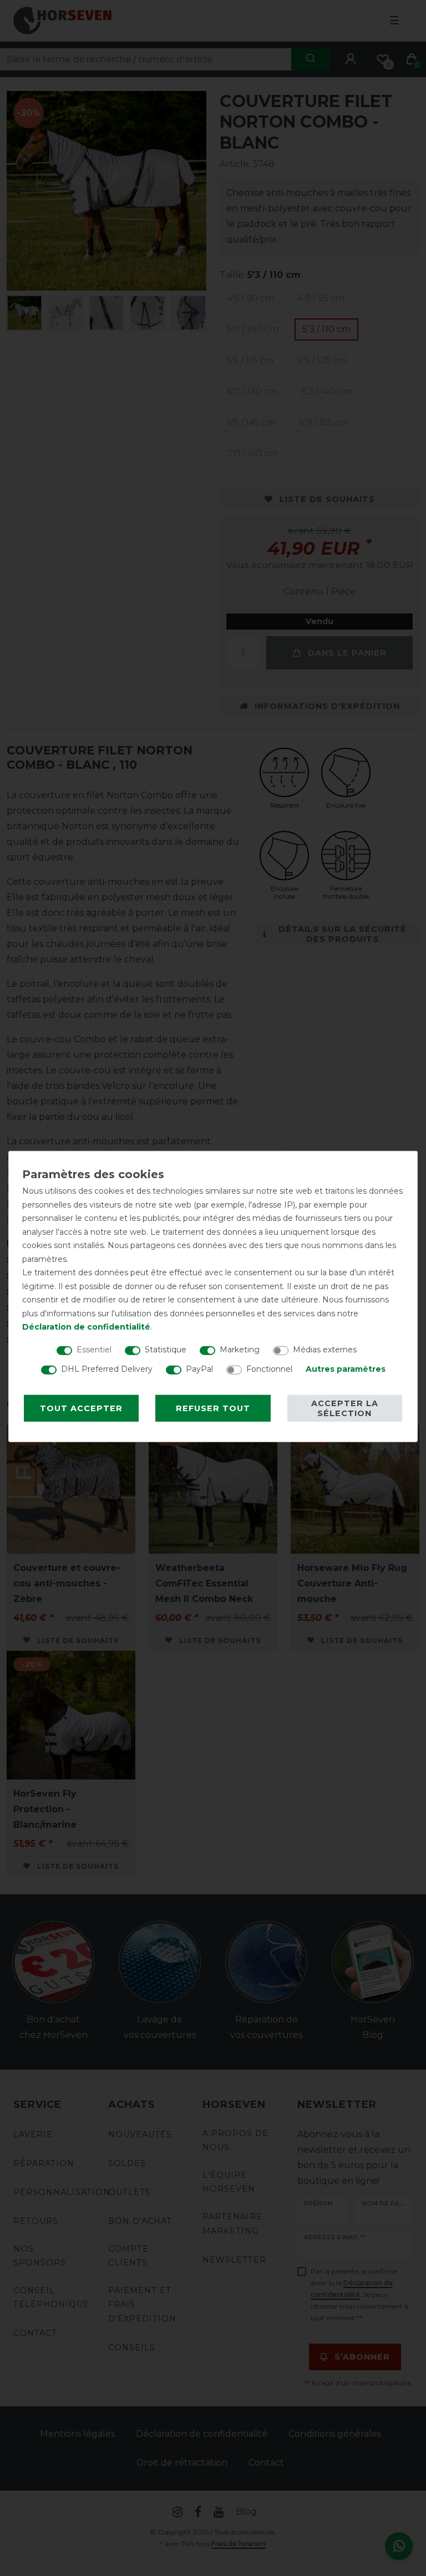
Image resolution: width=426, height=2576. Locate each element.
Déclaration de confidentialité (86, 1327)
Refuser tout (213, 1408)
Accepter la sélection (345, 1408)
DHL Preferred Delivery (107, 1368)
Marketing (240, 1349)
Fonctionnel (269, 1368)
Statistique (166, 1349)
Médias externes (325, 1349)
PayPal (199, 1368)
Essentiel (94, 1349)
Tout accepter (81, 1408)
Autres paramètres (346, 1368)
